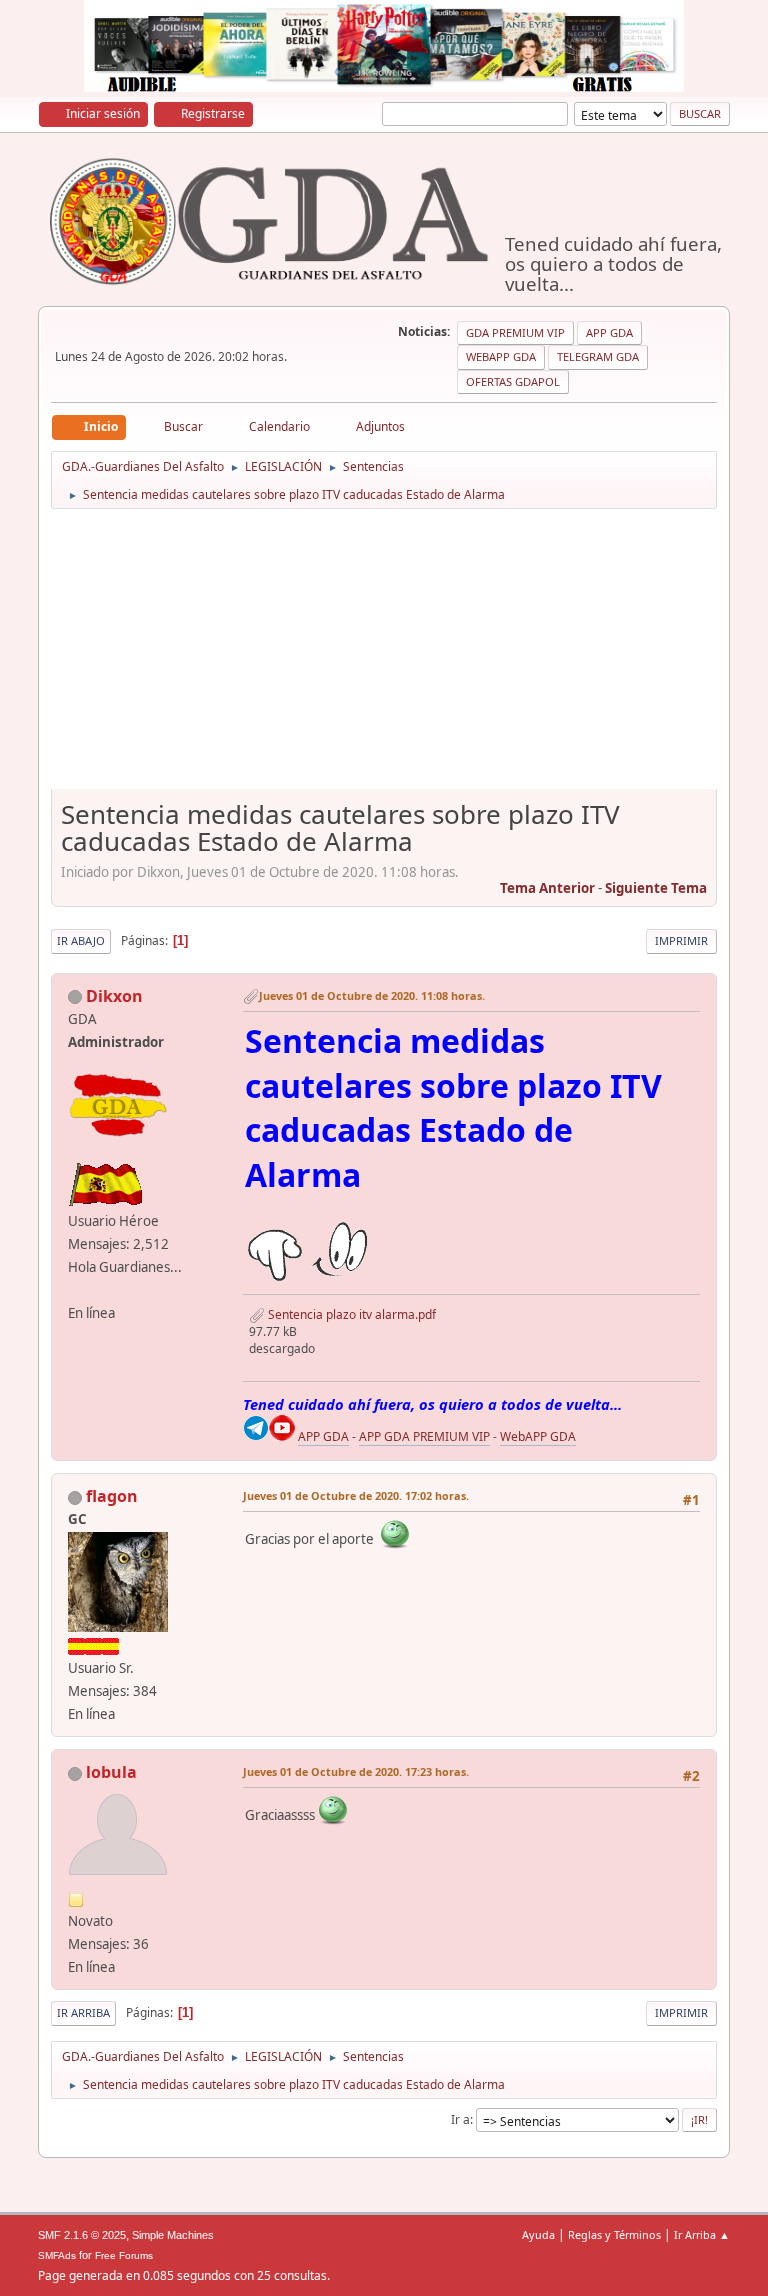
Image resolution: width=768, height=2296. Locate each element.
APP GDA (323, 1436)
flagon (112, 1496)
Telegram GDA (598, 356)
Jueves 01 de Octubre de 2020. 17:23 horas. (356, 1771)
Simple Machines (173, 2235)
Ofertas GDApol (513, 381)
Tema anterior (547, 888)
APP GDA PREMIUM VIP (424, 1436)
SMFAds (57, 2255)
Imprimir (681, 940)
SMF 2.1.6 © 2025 (82, 2235)
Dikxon (114, 996)
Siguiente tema (656, 888)
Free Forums (124, 2255)
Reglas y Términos (614, 2234)
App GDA (609, 332)
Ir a (460, 2119)
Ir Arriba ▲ (702, 2234)
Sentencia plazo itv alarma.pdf (350, 1314)
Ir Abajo (81, 940)
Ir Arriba (83, 2012)
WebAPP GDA (538, 1436)
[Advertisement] (384, 656)
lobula (111, 1772)
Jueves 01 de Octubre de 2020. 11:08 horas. (372, 995)
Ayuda (538, 2234)
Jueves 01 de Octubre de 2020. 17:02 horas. (356, 1495)
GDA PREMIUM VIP (515, 332)
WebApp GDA (501, 356)
